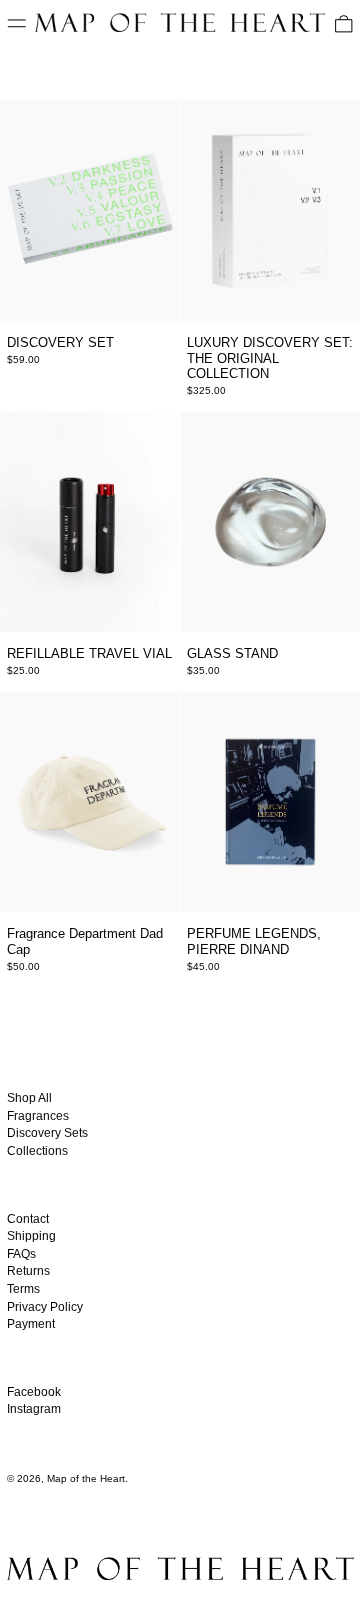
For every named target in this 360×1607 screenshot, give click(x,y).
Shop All (29, 1098)
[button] (344, 24)
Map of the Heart (86, 1478)
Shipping (31, 1236)
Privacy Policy (45, 1307)
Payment (31, 1324)
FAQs (21, 1254)
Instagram (34, 1409)
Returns (28, 1271)
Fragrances (38, 1116)
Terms (23, 1289)
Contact (28, 1219)
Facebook (34, 1392)
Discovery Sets (47, 1133)
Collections (37, 1151)
